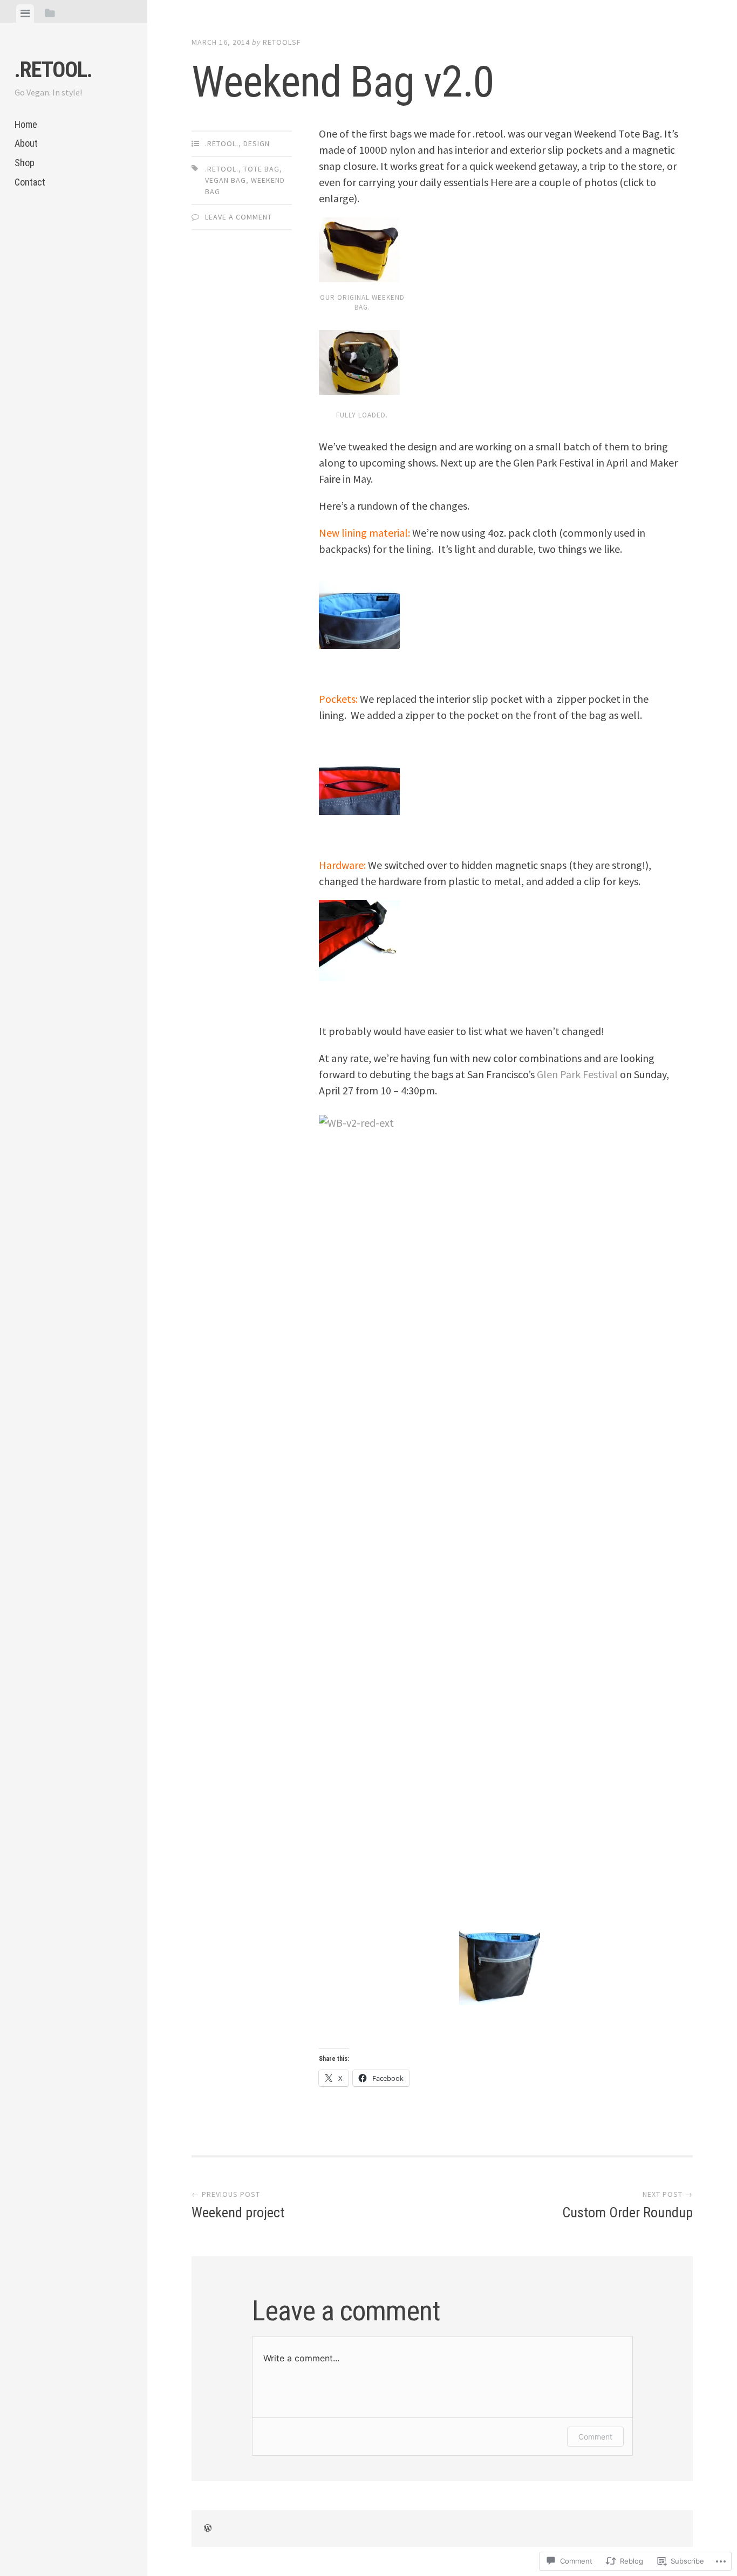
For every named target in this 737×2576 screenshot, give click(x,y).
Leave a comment (238, 217)
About (26, 143)
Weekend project (238, 2205)
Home (26, 124)
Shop (25, 163)
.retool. (53, 70)
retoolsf (282, 42)
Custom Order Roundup (627, 2205)
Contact (30, 182)
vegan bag (226, 180)
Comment (595, 2437)
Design (257, 143)
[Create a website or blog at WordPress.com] (208, 2529)
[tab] (25, 13)
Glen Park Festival (577, 1074)
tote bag (261, 169)
